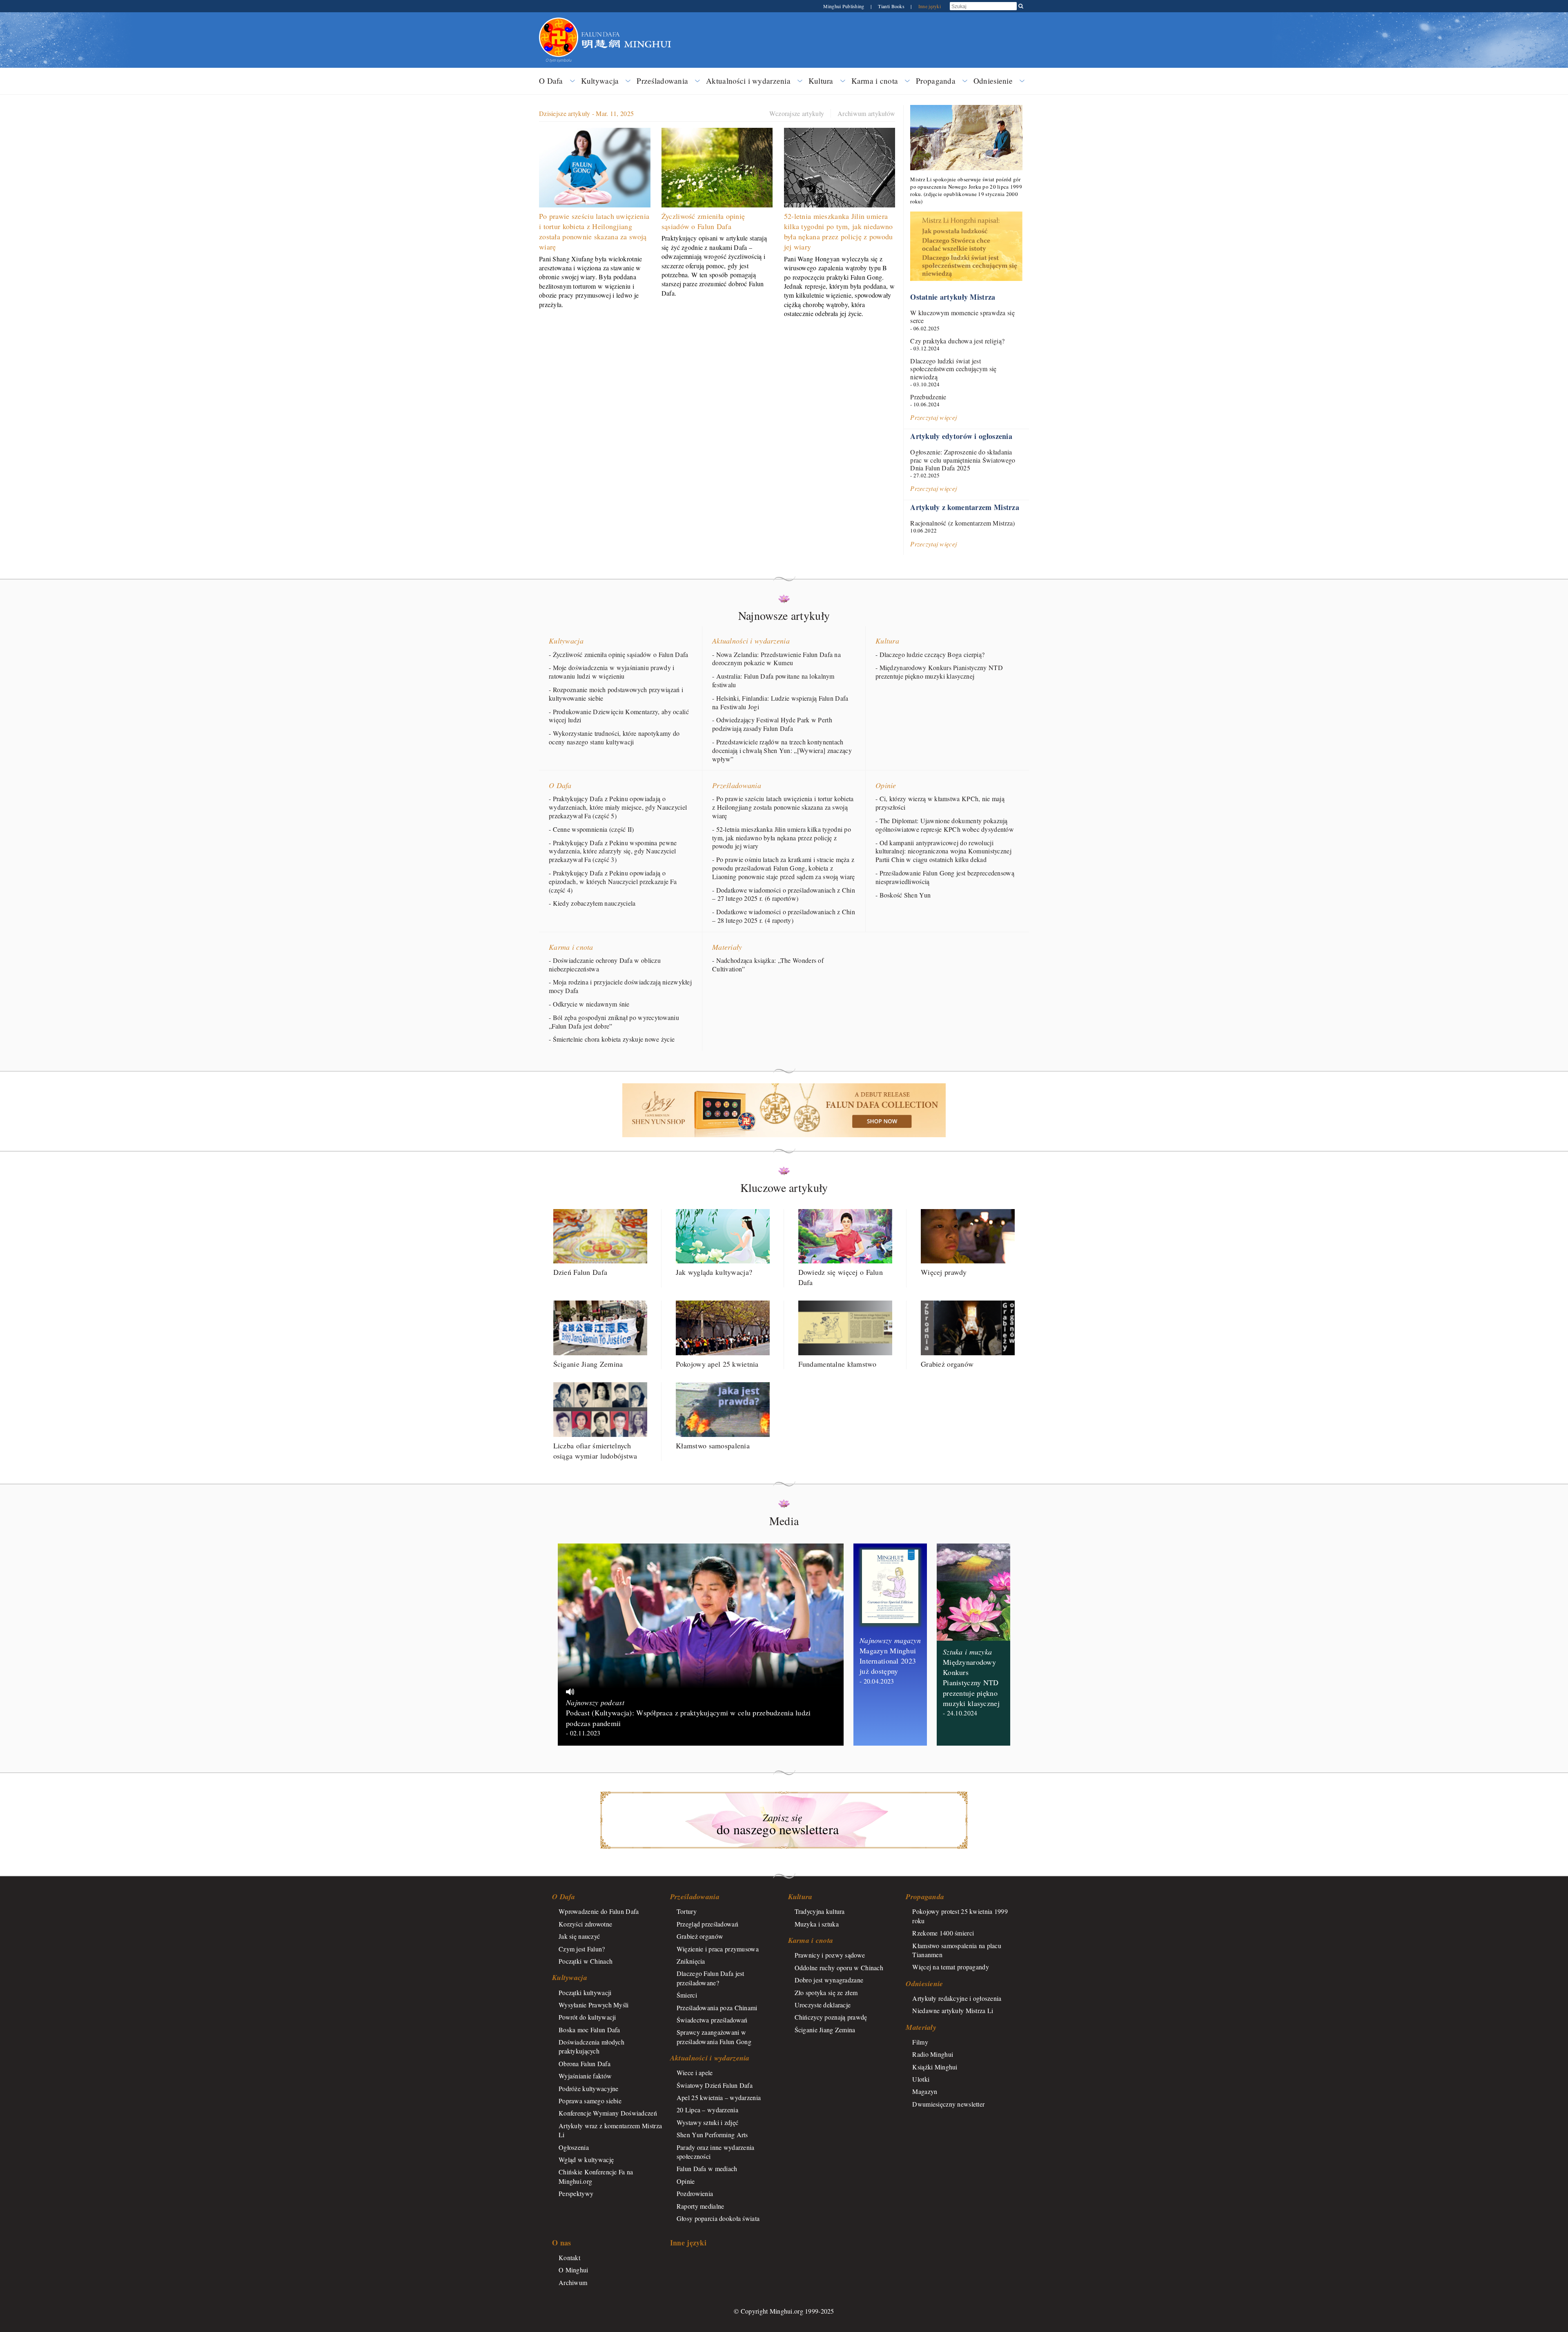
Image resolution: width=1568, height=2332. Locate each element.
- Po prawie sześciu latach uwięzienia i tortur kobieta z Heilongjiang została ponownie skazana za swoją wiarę (783, 807)
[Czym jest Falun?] (559, 22)
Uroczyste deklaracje (823, 2005)
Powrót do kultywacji (587, 2017)
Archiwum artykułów (866, 113)
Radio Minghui (933, 2054)
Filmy (920, 2042)
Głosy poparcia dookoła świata (718, 2218)
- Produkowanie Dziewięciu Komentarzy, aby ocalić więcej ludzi (619, 716)
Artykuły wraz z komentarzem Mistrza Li (610, 2130)
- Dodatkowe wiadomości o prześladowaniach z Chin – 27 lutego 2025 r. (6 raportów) (784, 894)
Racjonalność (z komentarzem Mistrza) (962, 523)
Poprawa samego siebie (590, 2101)
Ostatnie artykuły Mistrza (953, 297)
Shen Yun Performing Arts (712, 2135)
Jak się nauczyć (579, 1936)
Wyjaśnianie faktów (585, 2076)
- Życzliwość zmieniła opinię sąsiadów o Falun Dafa (618, 655)
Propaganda (936, 81)
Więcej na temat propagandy (951, 1967)
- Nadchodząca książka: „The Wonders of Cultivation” (768, 965)
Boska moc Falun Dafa (589, 2030)
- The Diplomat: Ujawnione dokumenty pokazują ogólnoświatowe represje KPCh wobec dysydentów (945, 825)
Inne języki (930, 6)
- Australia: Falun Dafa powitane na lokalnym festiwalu (773, 680)
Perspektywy (576, 2193)
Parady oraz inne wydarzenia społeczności (716, 2152)
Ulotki (921, 2079)
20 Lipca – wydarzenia (707, 2110)
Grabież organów (700, 1936)
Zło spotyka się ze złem (826, 1992)
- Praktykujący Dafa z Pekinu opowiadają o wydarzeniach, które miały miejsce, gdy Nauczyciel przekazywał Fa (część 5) (618, 807)
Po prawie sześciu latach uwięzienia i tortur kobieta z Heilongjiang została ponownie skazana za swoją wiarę (594, 232)
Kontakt (569, 2257)
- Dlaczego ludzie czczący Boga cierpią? (930, 655)
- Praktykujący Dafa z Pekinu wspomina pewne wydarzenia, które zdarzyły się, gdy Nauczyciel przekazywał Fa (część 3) (613, 851)
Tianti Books (892, 6)
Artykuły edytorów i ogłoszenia (961, 436)
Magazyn (925, 2091)
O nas (561, 2243)
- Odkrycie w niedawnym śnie (589, 1004)
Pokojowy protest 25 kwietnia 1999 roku (960, 1916)
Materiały (727, 947)
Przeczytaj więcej (933, 417)
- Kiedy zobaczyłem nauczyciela (592, 903)
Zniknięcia (691, 1961)
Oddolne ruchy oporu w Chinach (839, 1968)
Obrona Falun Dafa (585, 2064)
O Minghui (574, 2270)
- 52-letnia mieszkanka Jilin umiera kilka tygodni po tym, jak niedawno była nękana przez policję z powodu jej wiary (782, 838)
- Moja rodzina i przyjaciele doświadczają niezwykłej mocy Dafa (620, 986)
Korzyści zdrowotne (585, 1924)
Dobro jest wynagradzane (829, 1980)
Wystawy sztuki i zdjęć (707, 2122)
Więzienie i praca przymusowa (718, 1949)
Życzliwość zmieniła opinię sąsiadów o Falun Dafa (703, 221)
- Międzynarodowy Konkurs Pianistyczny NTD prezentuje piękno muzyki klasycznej (939, 672)
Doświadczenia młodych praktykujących (591, 2046)
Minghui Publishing (844, 6)
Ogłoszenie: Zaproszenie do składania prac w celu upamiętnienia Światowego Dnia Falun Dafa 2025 (963, 460)
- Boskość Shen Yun (903, 895)
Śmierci (687, 1995)
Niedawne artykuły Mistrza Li (953, 2010)
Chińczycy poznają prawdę (831, 2017)
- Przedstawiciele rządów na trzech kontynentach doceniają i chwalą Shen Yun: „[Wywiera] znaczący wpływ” (782, 751)
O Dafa (551, 81)
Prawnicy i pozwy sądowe (830, 1955)
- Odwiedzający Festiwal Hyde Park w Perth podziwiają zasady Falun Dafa (772, 724)
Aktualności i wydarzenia (748, 81)
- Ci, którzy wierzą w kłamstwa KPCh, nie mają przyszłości (940, 803)
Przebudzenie (928, 397)
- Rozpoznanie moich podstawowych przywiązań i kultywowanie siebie (616, 694)
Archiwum (573, 2282)
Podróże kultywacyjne (589, 2088)
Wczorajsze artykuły (797, 113)
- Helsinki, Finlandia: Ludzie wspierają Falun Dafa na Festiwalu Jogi (780, 703)
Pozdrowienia (695, 2193)
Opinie (886, 785)
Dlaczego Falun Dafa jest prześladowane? (710, 1978)
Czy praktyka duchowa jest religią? (957, 341)
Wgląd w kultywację (586, 2159)
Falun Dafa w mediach (707, 2168)
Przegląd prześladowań (707, 1924)
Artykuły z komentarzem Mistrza (965, 507)
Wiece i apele (695, 2073)
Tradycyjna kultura (820, 1911)
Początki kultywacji (585, 1992)
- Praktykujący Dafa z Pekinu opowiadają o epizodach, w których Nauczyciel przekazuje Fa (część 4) (613, 882)
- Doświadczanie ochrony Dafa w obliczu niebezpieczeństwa (605, 965)
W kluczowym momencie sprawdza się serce (962, 316)
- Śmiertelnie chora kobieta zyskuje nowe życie (612, 1039)
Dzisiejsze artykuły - (586, 113)
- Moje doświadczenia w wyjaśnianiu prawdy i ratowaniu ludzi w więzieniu (611, 672)
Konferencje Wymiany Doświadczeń (608, 2113)
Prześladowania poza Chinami (717, 2008)
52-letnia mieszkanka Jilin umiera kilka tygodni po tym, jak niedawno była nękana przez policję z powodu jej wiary (839, 232)
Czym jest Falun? (582, 1949)
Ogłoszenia (574, 2147)
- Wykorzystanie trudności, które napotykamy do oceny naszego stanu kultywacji (614, 738)
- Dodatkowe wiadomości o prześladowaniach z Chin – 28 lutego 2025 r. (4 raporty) (784, 916)
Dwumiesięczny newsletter (948, 2104)
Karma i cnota (875, 81)
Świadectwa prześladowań (712, 2020)
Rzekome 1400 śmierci (943, 1933)
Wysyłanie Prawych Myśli (594, 2005)
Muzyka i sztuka (817, 1924)
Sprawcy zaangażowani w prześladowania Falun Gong (714, 2037)
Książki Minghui (935, 2067)
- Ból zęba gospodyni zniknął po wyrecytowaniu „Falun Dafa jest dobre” (614, 1022)
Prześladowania (662, 81)
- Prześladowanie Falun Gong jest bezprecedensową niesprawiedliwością (945, 877)
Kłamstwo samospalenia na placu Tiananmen (957, 1950)
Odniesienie (993, 81)
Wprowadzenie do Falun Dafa (599, 1911)
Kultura (821, 81)
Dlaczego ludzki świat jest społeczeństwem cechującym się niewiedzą (953, 369)
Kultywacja (600, 81)
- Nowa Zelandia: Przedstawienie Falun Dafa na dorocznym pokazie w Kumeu (776, 659)
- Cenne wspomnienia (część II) (591, 829)
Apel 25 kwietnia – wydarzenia (719, 2097)
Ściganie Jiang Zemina (825, 2030)
